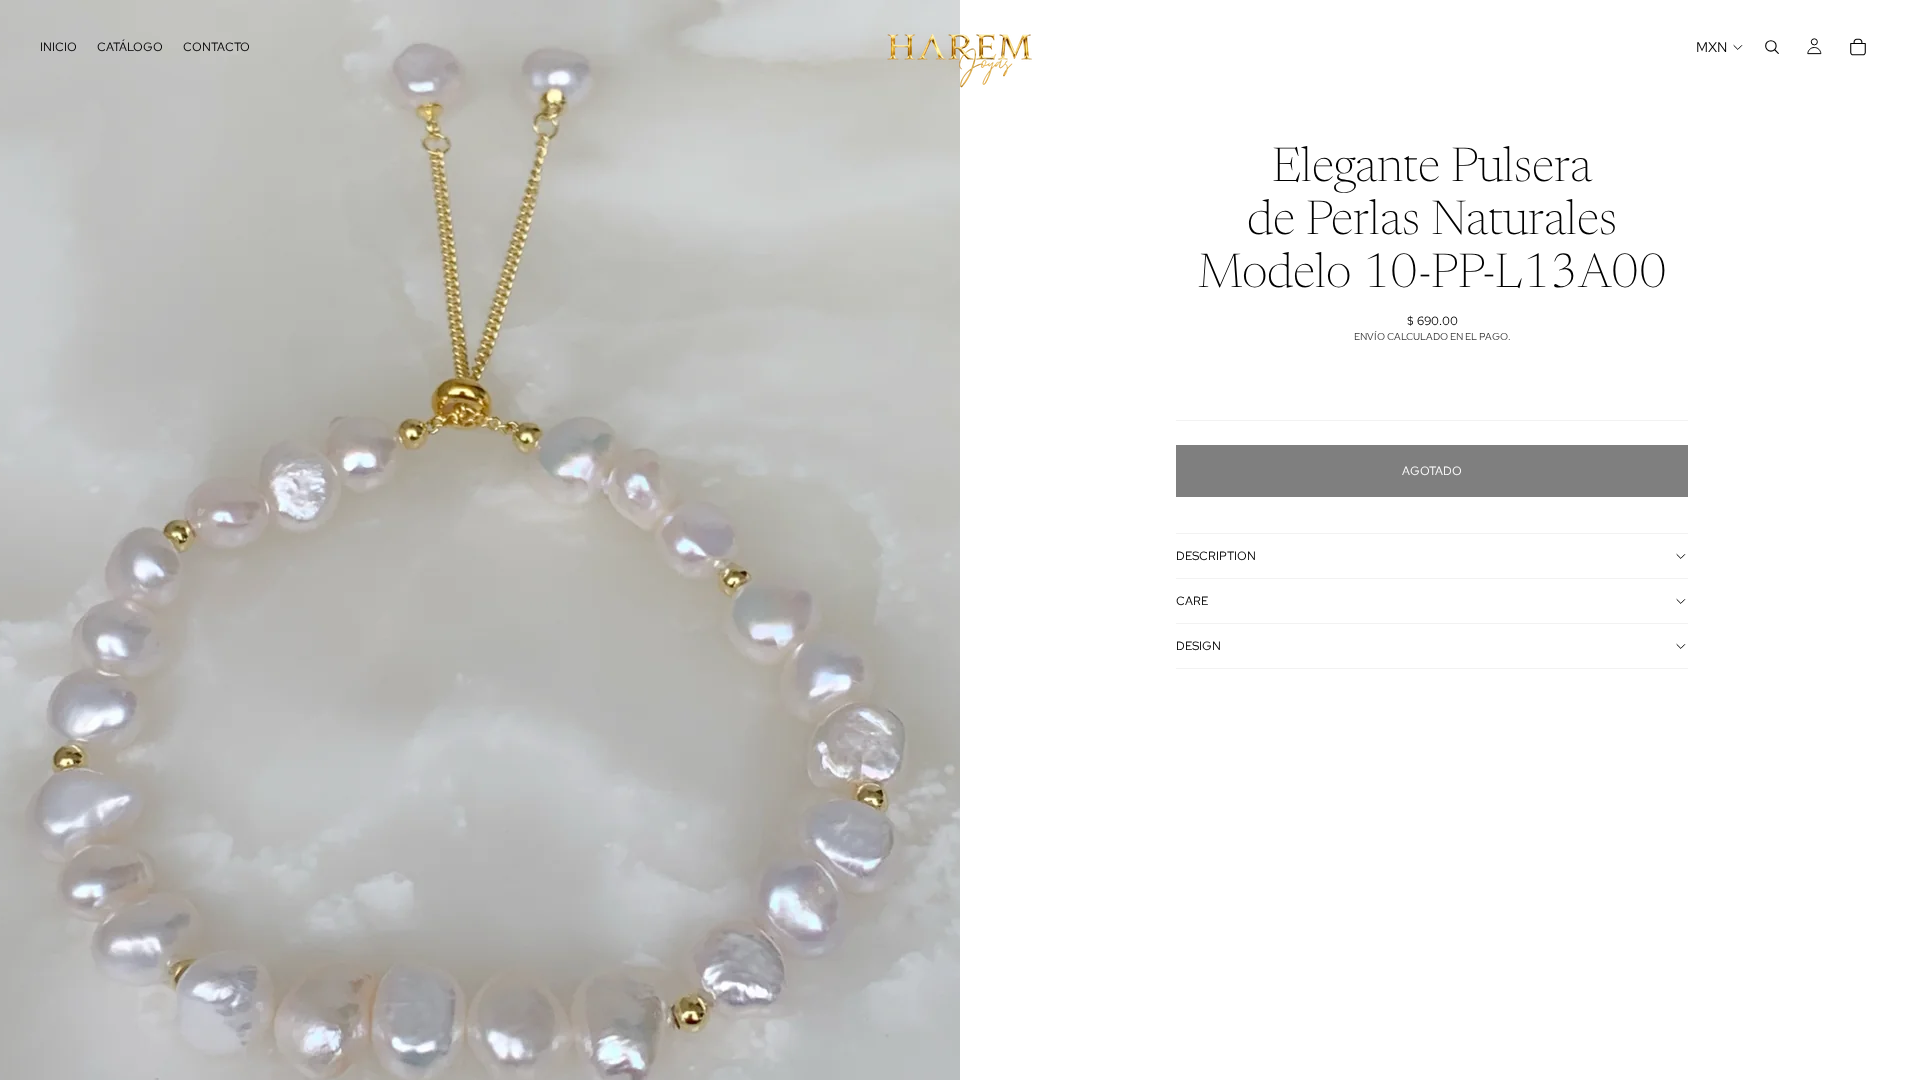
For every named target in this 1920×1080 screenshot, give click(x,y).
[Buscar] (1772, 47)
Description (1216, 556)
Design (1198, 646)
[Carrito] (1858, 47)
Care (1192, 601)
